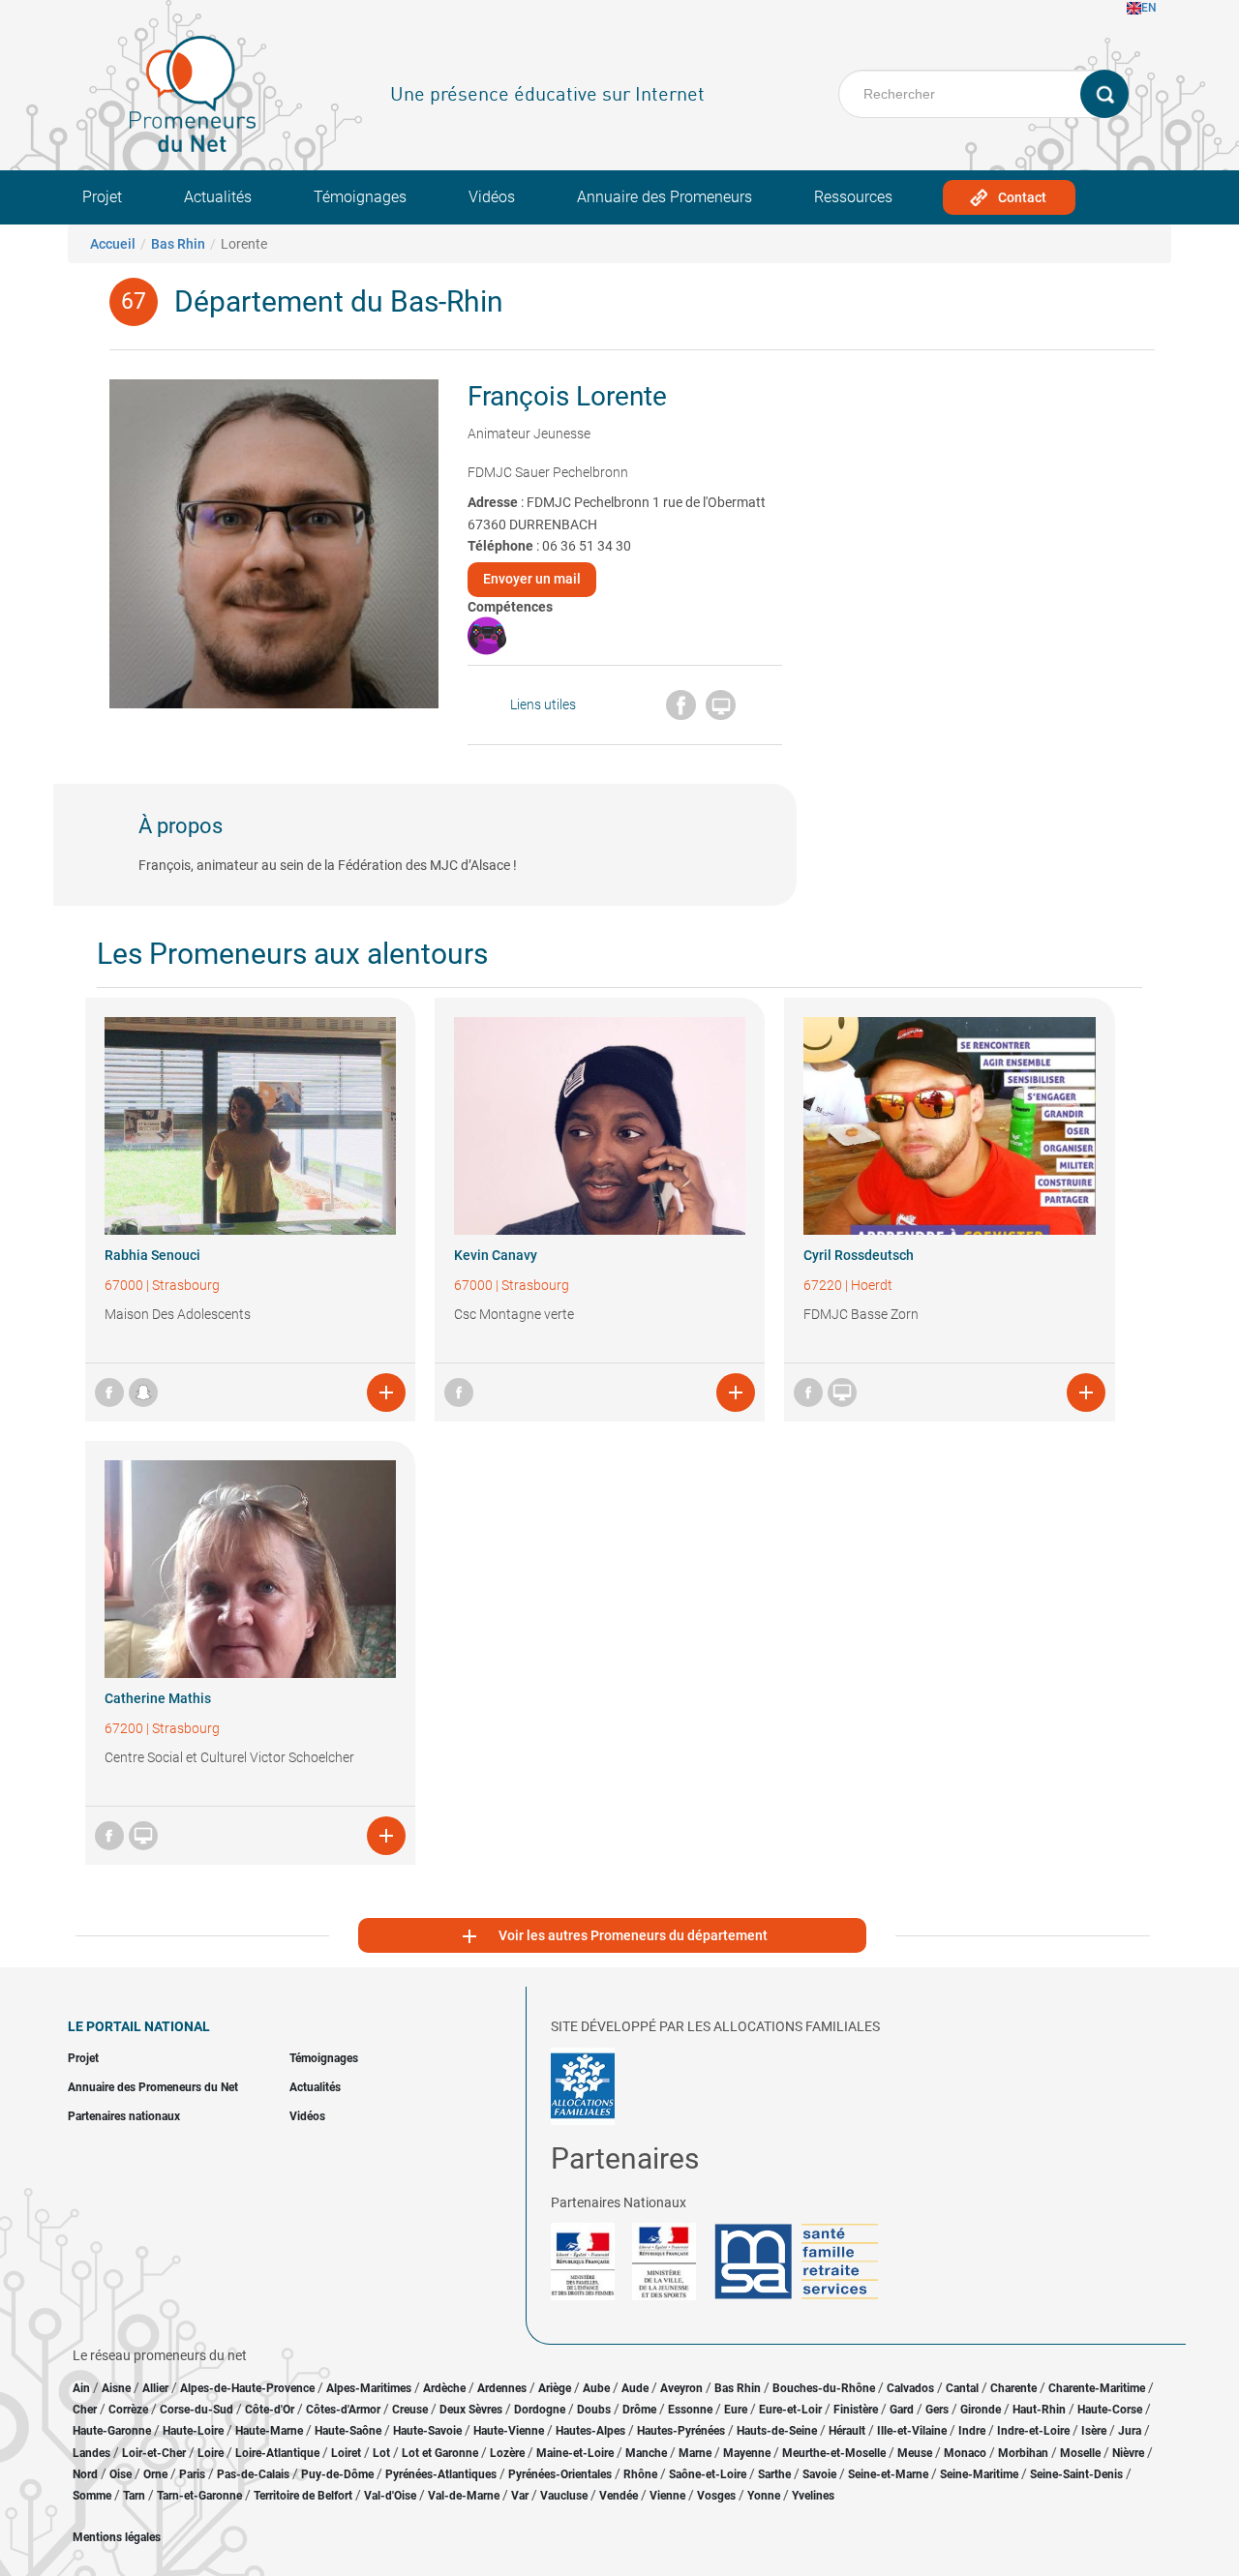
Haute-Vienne (509, 2431)
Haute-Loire (193, 2431)
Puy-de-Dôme (337, 2474)
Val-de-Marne (464, 2496)
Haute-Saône (348, 2431)
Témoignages (360, 197)
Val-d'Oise (390, 2496)
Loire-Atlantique (277, 2453)
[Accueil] (193, 94)
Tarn (134, 2496)
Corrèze (128, 2410)
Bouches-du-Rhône (824, 2388)
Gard (902, 2410)
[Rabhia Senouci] (250, 1126)
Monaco (965, 2453)
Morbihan (1023, 2453)
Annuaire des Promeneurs (665, 197)
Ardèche (444, 2388)
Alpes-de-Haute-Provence (247, 2388)
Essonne (690, 2410)
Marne (695, 2453)
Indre (972, 2431)
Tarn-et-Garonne (199, 2496)
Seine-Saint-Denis (1076, 2474)
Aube (596, 2388)
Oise (121, 2474)
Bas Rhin (178, 244)
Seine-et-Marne (888, 2474)
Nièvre (1128, 2453)
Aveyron (681, 2388)
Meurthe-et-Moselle (834, 2453)
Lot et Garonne (440, 2453)
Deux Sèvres (471, 2410)
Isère (1094, 2431)
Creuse (410, 2410)
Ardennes (502, 2388)
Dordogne (540, 2410)
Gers (937, 2410)
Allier (155, 2388)
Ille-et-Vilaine (912, 2431)
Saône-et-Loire (708, 2474)
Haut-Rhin (1039, 2410)
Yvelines (813, 2496)
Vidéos (492, 197)
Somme (92, 2496)
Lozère (507, 2453)
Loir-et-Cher (154, 2453)
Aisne (116, 2388)
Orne (155, 2474)
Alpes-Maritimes (369, 2388)
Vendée (619, 2496)
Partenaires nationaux (124, 2116)
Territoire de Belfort (303, 2496)
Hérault (847, 2431)
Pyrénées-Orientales (560, 2474)
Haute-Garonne (112, 2431)
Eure (736, 2410)
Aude (635, 2388)
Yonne (764, 2496)
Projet (102, 197)
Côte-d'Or (270, 2410)
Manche (646, 2453)
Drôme (639, 2410)
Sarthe (774, 2474)
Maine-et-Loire (575, 2453)
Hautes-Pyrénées (681, 2431)
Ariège (555, 2388)
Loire (211, 2453)
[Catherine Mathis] (250, 1569)
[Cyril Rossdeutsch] (949, 1126)
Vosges (716, 2496)
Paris (192, 2474)
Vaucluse (564, 2496)
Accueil (113, 244)
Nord (85, 2474)
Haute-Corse (1110, 2410)
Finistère (856, 2410)
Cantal (962, 2388)
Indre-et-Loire (1033, 2431)
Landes (91, 2453)
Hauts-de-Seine (777, 2431)
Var (520, 2496)
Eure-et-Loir (790, 2410)
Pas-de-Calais (253, 2474)
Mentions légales (117, 2537)
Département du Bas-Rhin (339, 301)
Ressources (853, 197)
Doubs (594, 2410)
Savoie (819, 2474)
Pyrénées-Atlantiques (441, 2474)
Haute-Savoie (427, 2431)
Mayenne (747, 2453)
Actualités (218, 197)
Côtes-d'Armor (343, 2410)
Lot (381, 2453)
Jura (1130, 2431)
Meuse (915, 2453)
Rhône (640, 2474)
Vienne (667, 2496)
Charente (1013, 2388)
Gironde (981, 2410)
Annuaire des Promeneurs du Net (153, 2087)
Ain (83, 2388)
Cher (85, 2410)
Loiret (346, 2453)
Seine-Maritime (979, 2474)
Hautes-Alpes (590, 2431)
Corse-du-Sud (196, 2410)
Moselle (1080, 2453)
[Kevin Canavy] (600, 1126)
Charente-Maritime (1097, 2388)
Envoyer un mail (532, 579)
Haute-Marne (269, 2431)
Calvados (910, 2388)
